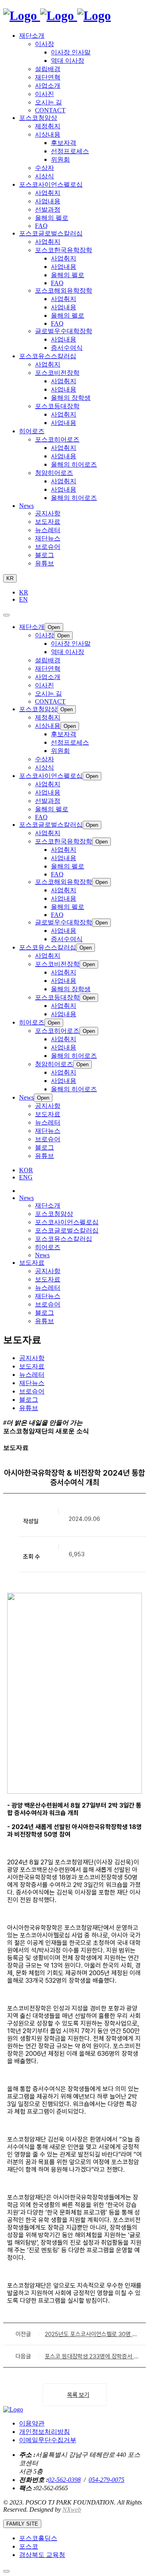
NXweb (72, 2509)
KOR (26, 1170)
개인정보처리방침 (45, 2432)
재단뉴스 (48, 1296)
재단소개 (48, 1205)
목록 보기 (78, 2395)
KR (10, 578)
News (42, 1255)
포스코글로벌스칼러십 (67, 1230)
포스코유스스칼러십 (64, 1239)
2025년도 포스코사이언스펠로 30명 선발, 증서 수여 (91, 2334)
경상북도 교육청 (42, 2555)
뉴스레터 (48, 1288)
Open (54, 627)
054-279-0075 (106, 2480)
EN (23, 599)
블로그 (45, 1313)
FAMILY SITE (22, 2524)
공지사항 (48, 1271)
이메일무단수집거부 (48, 2440)
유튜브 (45, 1321)
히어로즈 (48, 1247)
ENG (26, 1177)
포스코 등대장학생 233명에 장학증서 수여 (92, 2356)
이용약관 (32, 2423)
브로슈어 (48, 1304)
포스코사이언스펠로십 (67, 1222)
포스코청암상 (54, 1214)
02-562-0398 (64, 2480)
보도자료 (48, 1279)
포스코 (29, 2546)
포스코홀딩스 (38, 2538)
